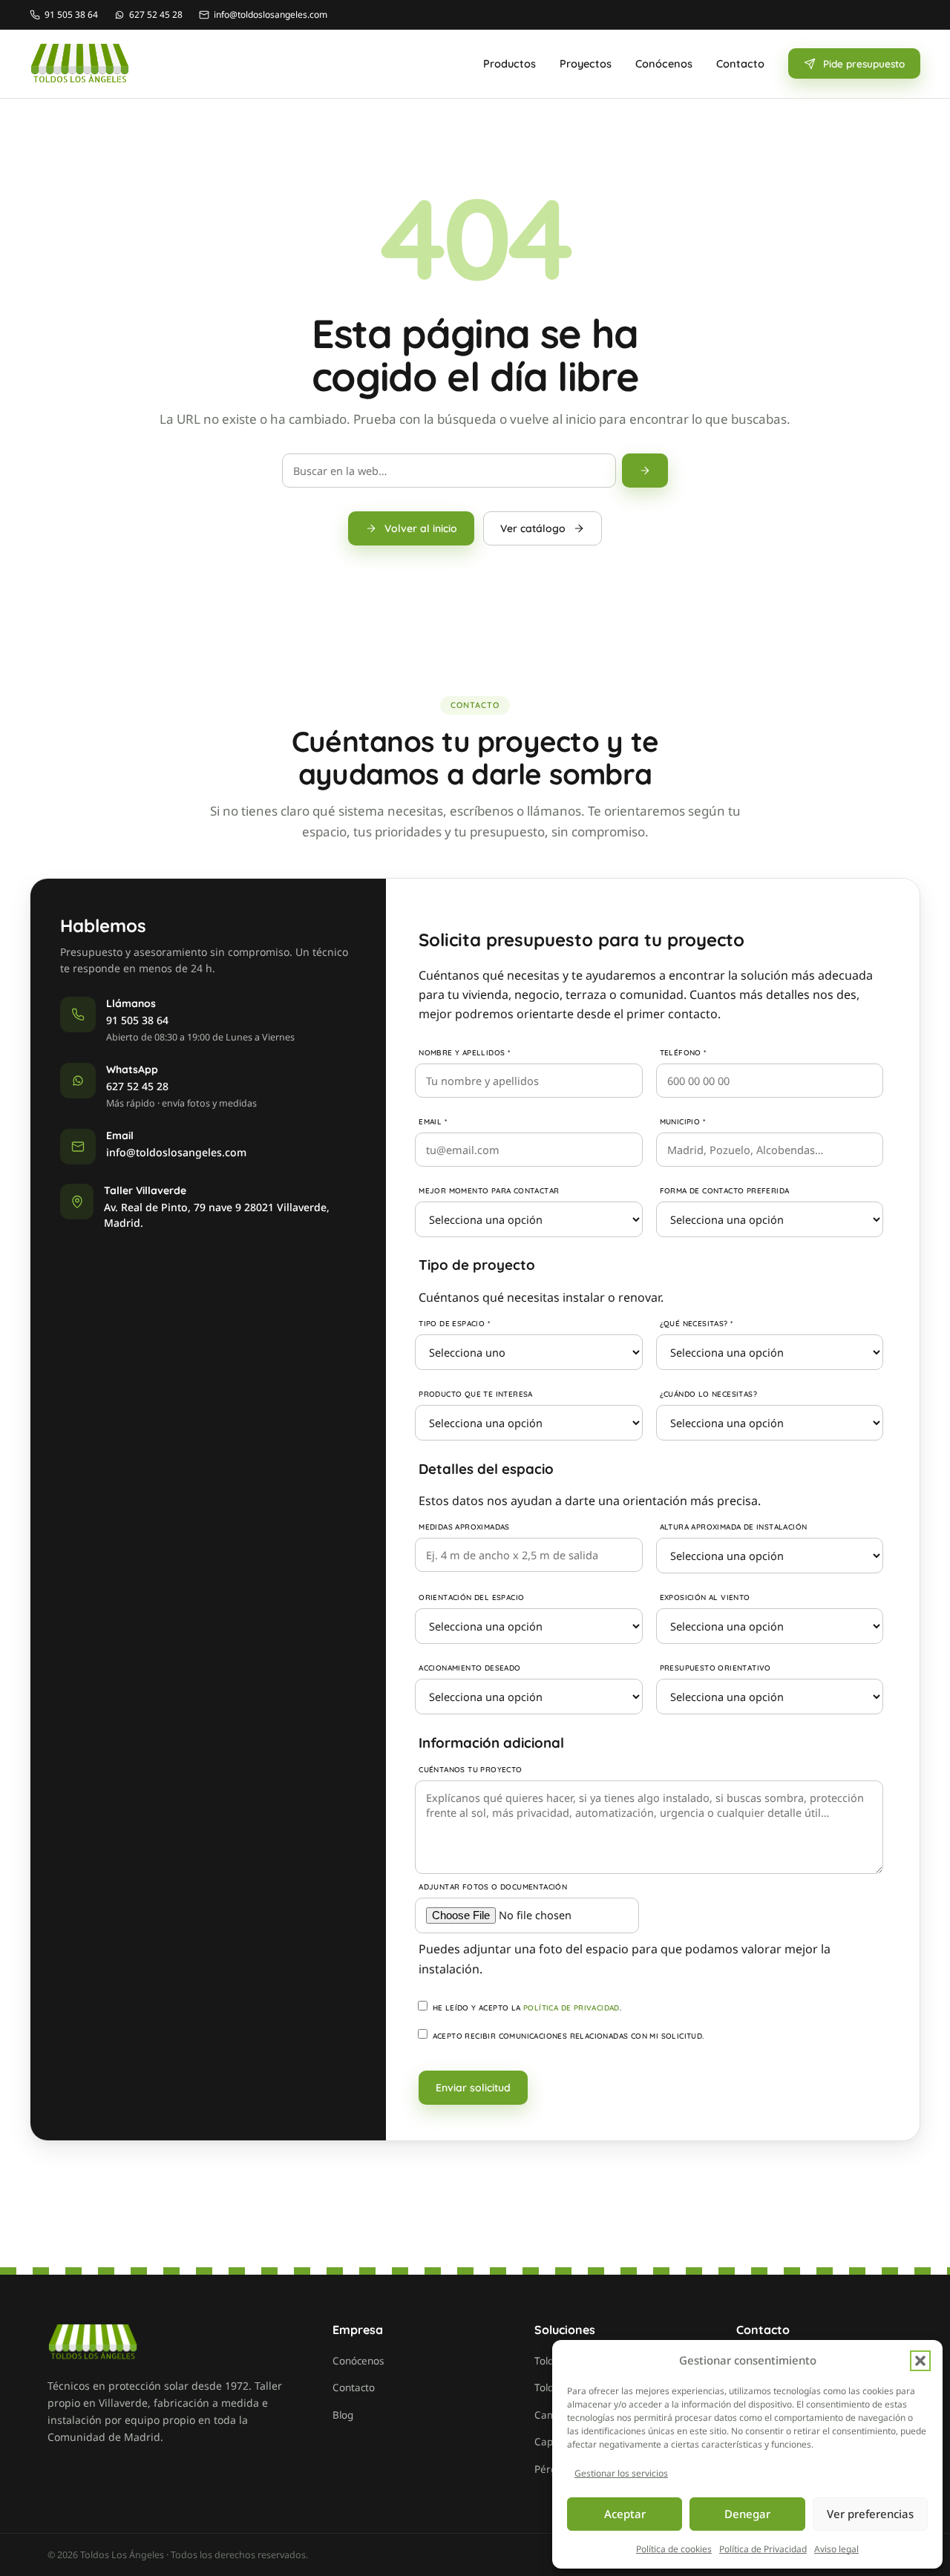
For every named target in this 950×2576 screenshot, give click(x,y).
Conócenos (664, 63)
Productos (510, 63)
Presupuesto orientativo (715, 1668)
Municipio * (682, 1122)
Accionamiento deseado (469, 1668)
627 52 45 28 (137, 1086)
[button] (920, 2361)
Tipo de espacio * (454, 1324)
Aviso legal (836, 2549)
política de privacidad (571, 2008)
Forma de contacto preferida (725, 1191)
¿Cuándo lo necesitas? (708, 1394)
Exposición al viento (705, 1597)
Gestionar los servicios (621, 2473)
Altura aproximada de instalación (734, 1527)
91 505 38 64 (137, 1020)
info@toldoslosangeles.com (176, 1152)
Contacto (740, 63)
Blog (343, 2415)
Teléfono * (683, 1053)
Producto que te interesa (476, 1394)
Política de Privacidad (763, 2549)
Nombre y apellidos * (464, 1053)
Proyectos (586, 63)
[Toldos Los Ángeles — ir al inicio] (80, 64)
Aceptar (625, 2514)
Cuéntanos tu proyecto (470, 1770)
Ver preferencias (870, 2514)
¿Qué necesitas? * (697, 1324)
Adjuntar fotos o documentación (493, 1887)
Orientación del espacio (471, 1597)
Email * (433, 1122)
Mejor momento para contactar (489, 1191)
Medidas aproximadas (464, 1527)
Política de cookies (674, 2549)
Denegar (747, 2514)
